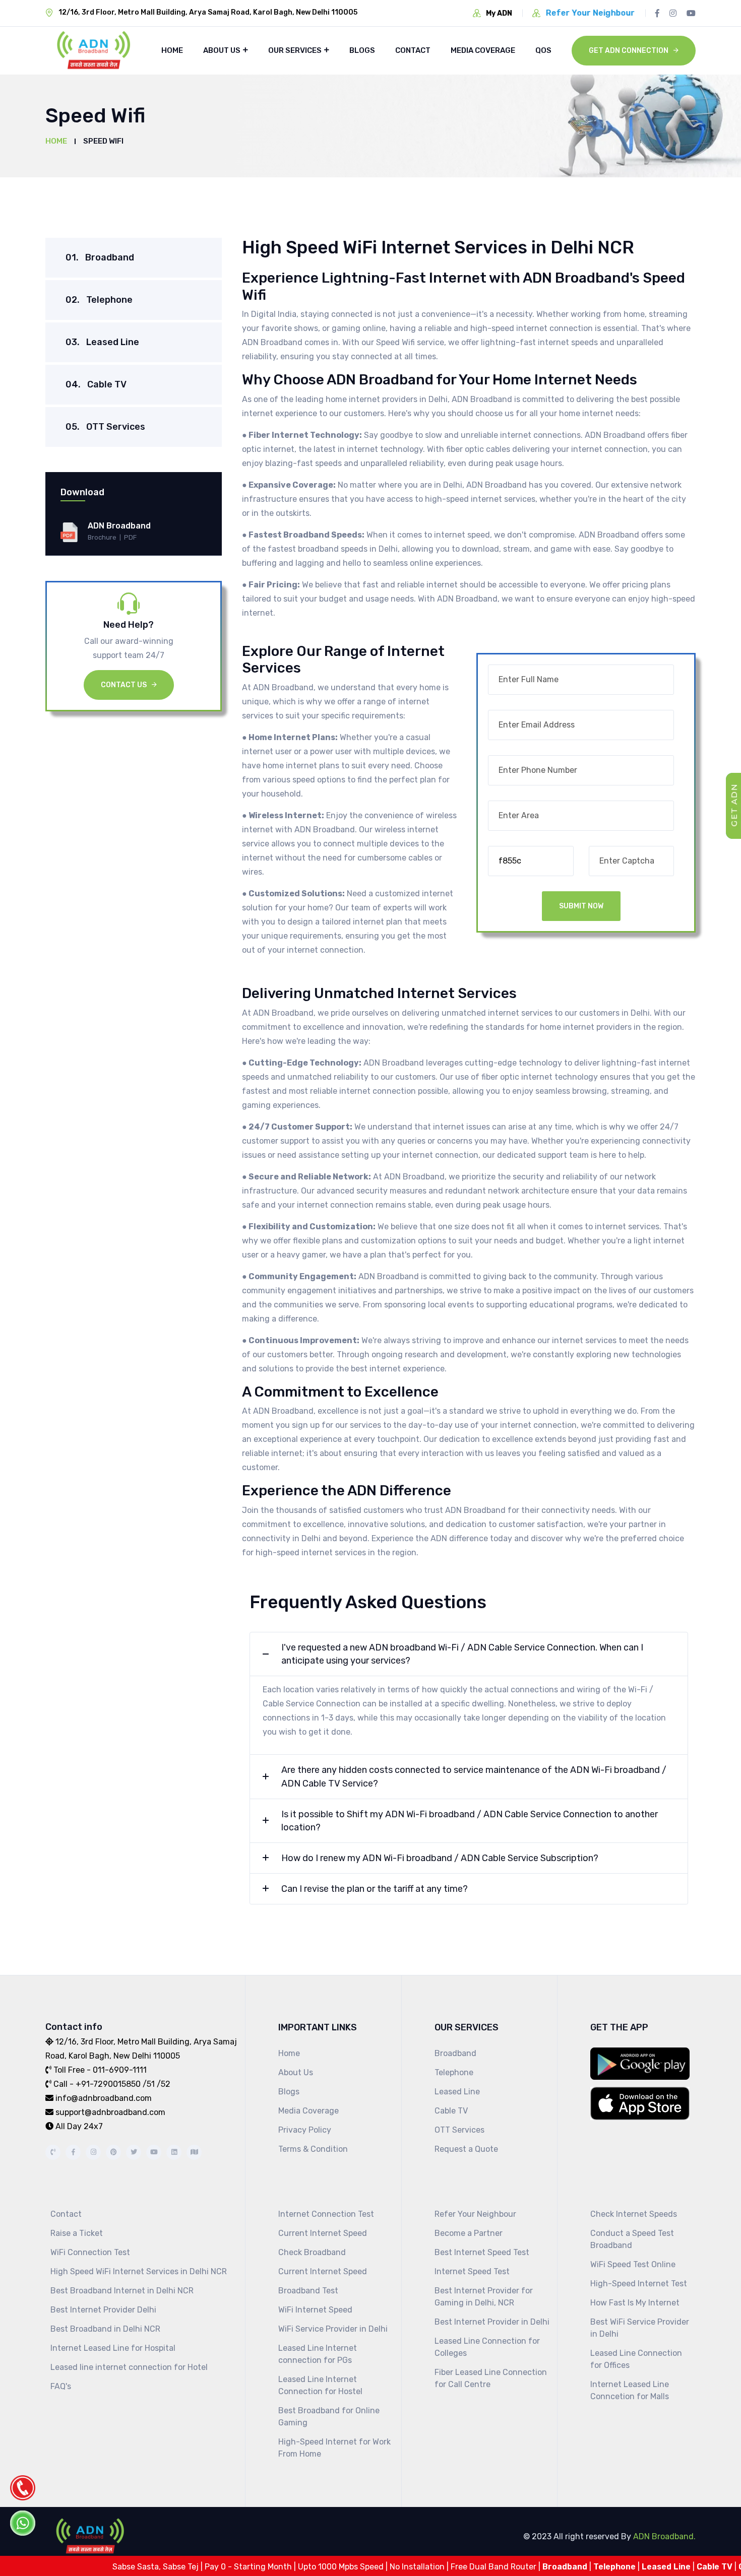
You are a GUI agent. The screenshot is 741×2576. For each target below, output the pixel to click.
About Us (222, 50)
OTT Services (105, 427)
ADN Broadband (119, 526)
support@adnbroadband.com (110, 2112)
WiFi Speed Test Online (633, 2264)
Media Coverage (483, 50)
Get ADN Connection (629, 51)
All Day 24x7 (79, 2126)
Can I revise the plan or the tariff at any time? (375, 1889)
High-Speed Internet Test (639, 2284)
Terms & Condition (313, 2149)
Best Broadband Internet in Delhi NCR (122, 2291)
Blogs (362, 50)
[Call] (23, 2488)
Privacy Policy (305, 2130)
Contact (413, 50)
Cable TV (96, 384)
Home (172, 50)
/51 (149, 2084)
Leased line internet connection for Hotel (129, 2367)
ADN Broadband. (663, 2536)
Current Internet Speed (323, 2233)
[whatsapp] (23, 2523)
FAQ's (61, 2386)
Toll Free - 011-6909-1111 (100, 2070)
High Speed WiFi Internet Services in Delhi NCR (139, 2271)
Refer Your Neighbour (475, 2214)
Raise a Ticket (77, 2233)
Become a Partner (469, 2233)
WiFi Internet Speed (315, 2310)
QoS (543, 50)
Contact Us (124, 685)
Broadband (100, 257)
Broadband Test (308, 2291)
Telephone (99, 300)
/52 (163, 2084)
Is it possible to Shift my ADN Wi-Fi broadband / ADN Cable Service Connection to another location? (470, 1821)
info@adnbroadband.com (104, 2098)
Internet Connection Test (326, 2214)
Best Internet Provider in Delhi (492, 2322)
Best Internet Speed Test (482, 2252)
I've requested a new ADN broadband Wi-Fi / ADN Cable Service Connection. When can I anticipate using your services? (462, 1654)
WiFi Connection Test (90, 2252)
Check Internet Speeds (634, 2214)
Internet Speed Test (472, 2271)
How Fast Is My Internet (635, 2303)
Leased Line (102, 342)
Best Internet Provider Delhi (103, 2310)
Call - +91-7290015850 (97, 2084)
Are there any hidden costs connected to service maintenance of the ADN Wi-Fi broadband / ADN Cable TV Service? (474, 1776)
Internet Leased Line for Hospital (113, 2348)
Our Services (295, 50)
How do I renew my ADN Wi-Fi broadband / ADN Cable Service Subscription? (440, 1858)
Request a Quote (466, 2149)
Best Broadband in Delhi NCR (105, 2329)
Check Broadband (312, 2252)
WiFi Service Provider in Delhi (333, 2329)
